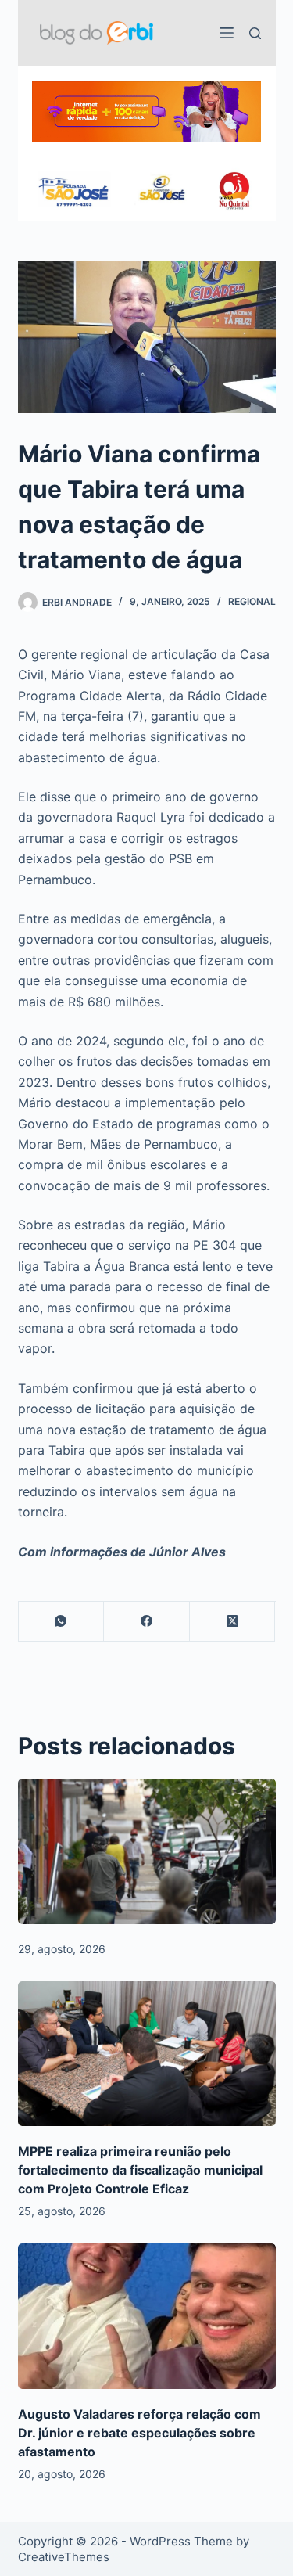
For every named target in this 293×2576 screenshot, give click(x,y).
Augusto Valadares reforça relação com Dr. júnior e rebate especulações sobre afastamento (139, 2433)
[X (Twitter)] (233, 1622)
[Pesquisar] (255, 33)
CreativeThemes (64, 2557)
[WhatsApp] (62, 1622)
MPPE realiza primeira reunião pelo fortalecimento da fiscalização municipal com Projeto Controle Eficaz (140, 2170)
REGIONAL (252, 601)
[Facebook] (147, 1622)
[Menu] (227, 33)
